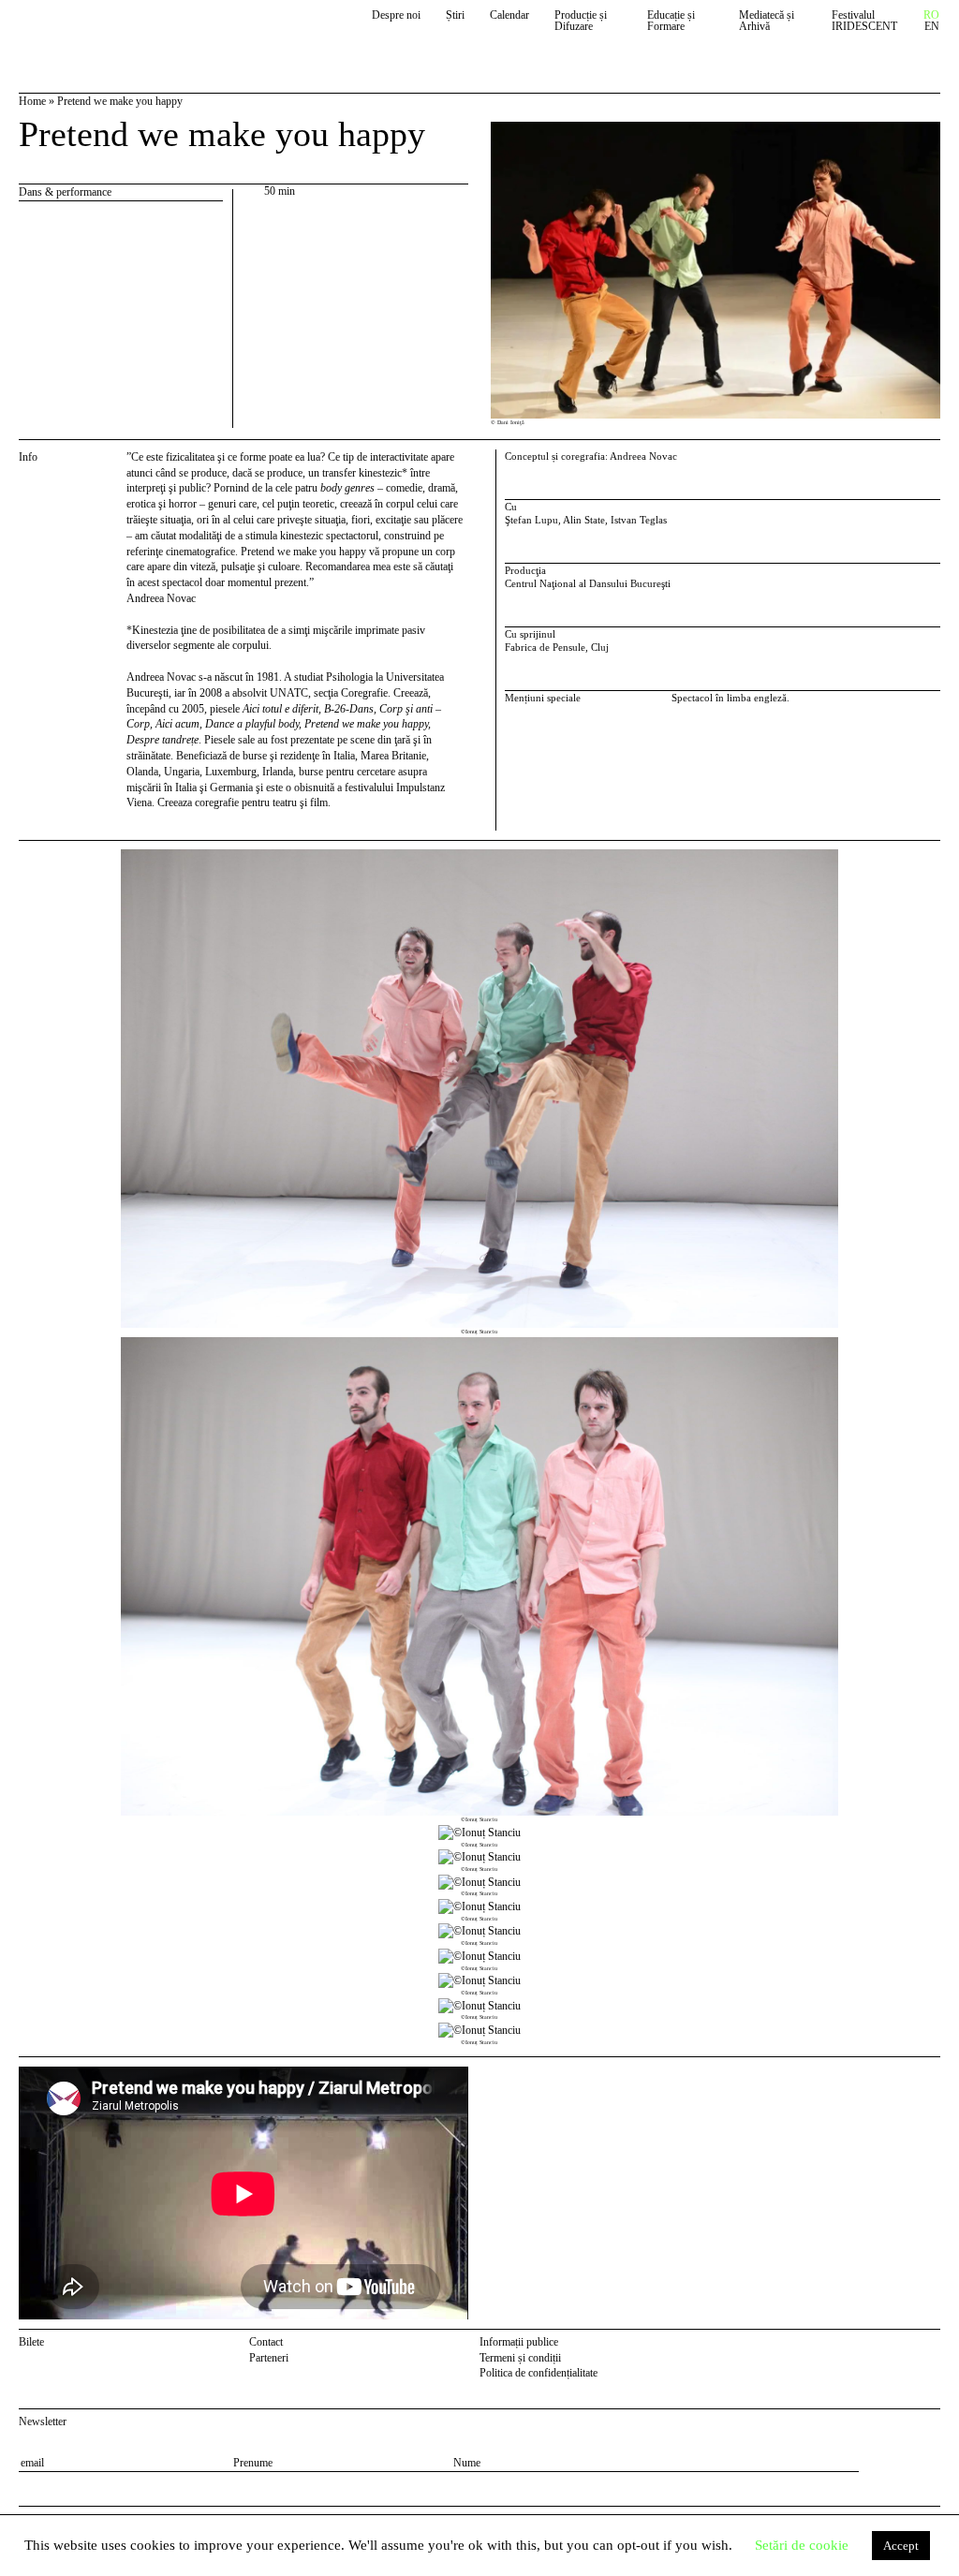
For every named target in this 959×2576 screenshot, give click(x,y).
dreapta (924, 857)
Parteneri (269, 2358)
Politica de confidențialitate (539, 2373)
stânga (69, 1448)
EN (932, 27)
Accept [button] (901, 2546)
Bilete (31, 2342)
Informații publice (519, 2342)
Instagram (931, 2345)
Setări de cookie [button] (802, 2545)
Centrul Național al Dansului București (105, 30)
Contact (266, 2342)
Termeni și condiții (520, 2358)
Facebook (907, 2345)
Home (32, 101)
